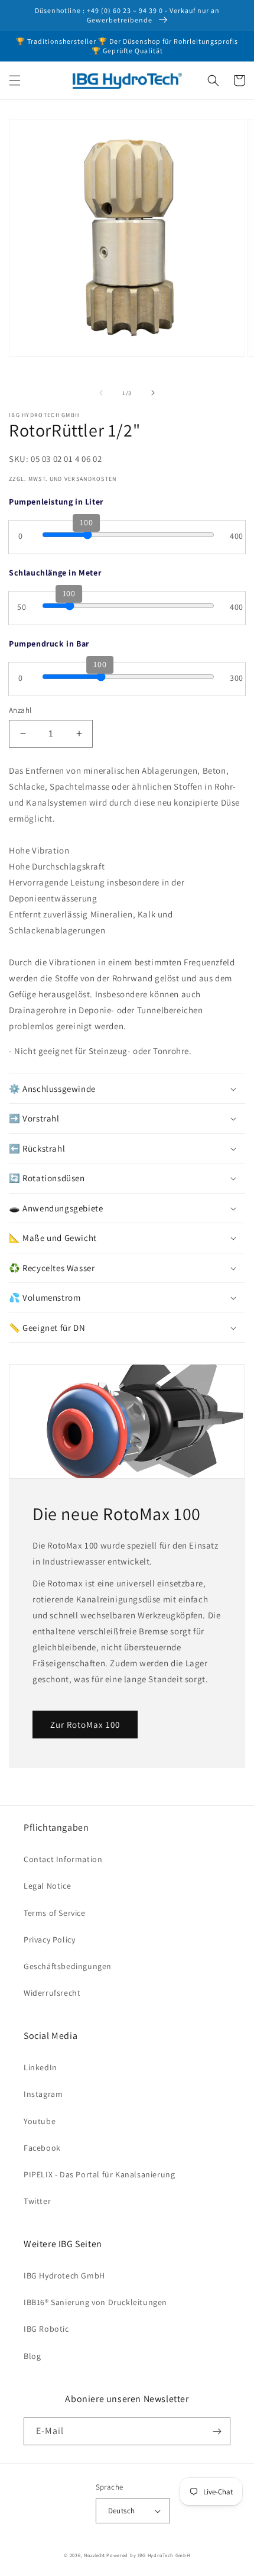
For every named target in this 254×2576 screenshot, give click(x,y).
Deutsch (122, 2511)
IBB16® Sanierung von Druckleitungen (95, 2302)
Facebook (42, 2148)
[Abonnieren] (217, 2431)
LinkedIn (40, 2067)
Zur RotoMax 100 (85, 1725)
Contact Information (63, 1859)
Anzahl (20, 710)
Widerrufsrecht (52, 1993)
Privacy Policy (49, 1940)
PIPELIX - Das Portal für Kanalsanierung (99, 2174)
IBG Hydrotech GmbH (64, 2276)
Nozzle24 (95, 2555)
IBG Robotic (46, 2329)
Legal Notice (47, 1886)
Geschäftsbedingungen (68, 1966)
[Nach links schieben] (101, 393)
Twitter (37, 2201)
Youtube (40, 2121)
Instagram (43, 2094)
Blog (32, 2356)
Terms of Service (55, 1913)
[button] (15, 80)
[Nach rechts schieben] (153, 393)
